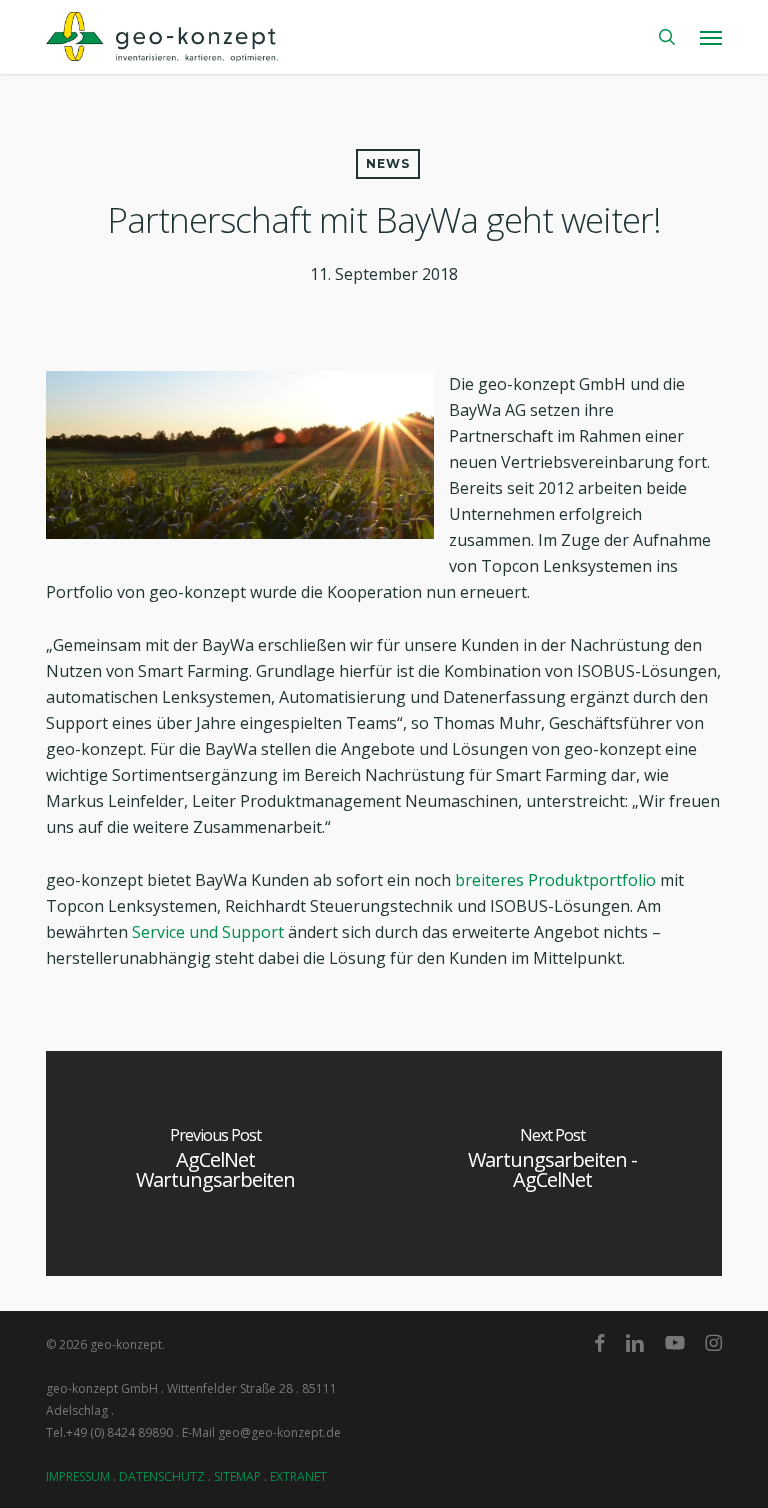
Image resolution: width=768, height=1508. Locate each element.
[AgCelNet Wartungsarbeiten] (215, 1163)
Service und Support (208, 932)
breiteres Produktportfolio (555, 880)
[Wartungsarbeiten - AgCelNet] (553, 1163)
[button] (711, 37)
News (388, 163)
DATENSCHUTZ (162, 1476)
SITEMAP (237, 1476)
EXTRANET (298, 1476)
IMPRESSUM (78, 1476)
